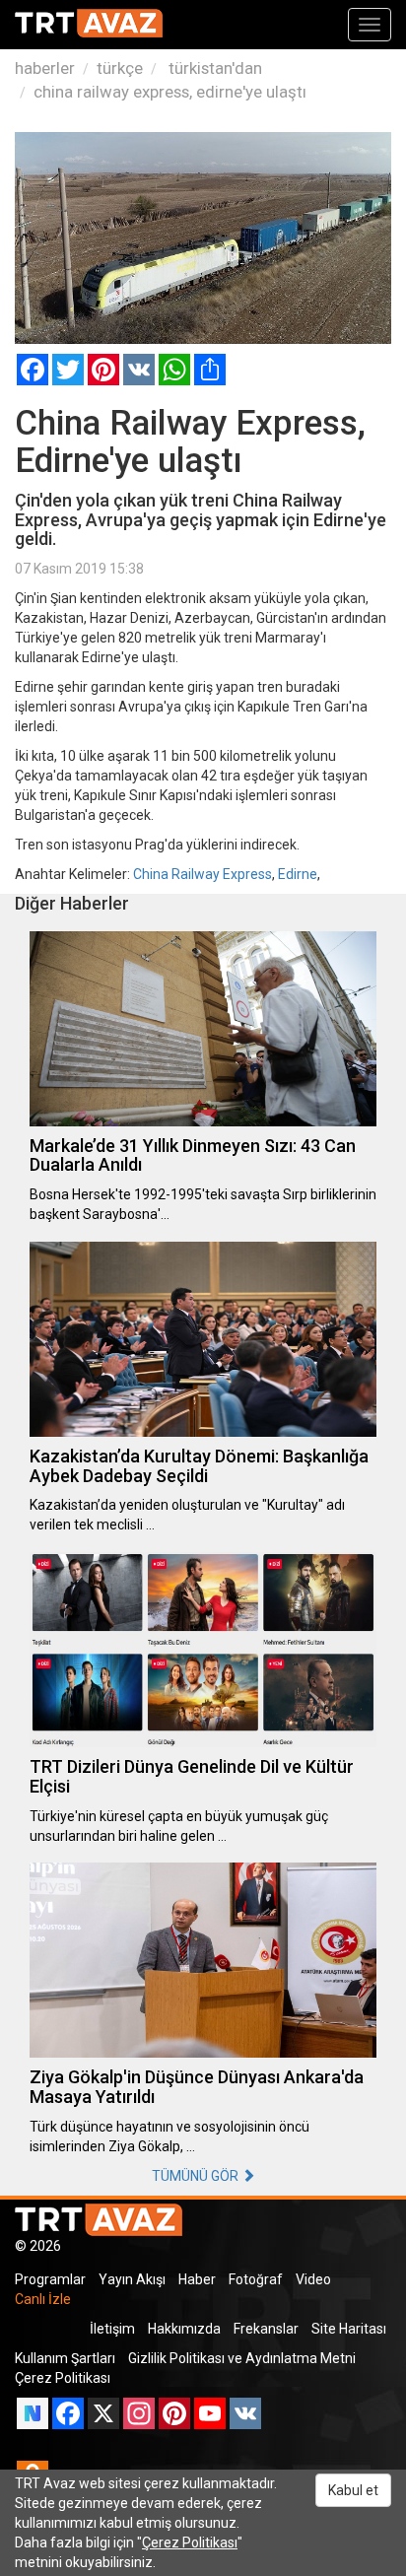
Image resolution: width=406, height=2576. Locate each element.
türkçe (120, 68)
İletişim (112, 2329)
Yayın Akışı (132, 2279)
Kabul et (353, 2490)
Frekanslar (266, 2329)
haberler (45, 68)
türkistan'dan (213, 68)
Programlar (50, 2279)
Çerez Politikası (63, 2378)
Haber (197, 2279)
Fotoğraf (256, 2279)
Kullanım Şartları (65, 2358)
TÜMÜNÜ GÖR (197, 2176)
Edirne (298, 874)
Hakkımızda (184, 2329)
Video (313, 2279)
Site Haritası (349, 2329)
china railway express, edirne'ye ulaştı (170, 92)
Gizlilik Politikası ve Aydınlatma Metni (242, 2358)
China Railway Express (203, 874)
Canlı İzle (43, 2299)
